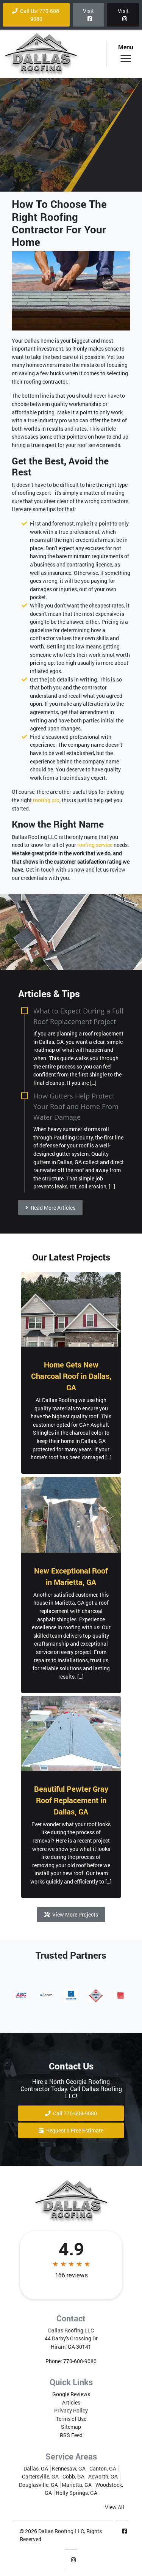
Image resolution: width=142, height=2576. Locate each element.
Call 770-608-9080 (74, 2113)
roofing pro (46, 800)
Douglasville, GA (38, 2485)
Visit (88, 11)
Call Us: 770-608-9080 (40, 15)
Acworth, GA (103, 2476)
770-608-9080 (80, 2361)
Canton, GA (103, 2468)
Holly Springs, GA (76, 2493)
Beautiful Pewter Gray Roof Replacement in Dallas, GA (71, 1800)
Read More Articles (52, 1208)
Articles (71, 2402)
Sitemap (71, 2427)
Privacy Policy (71, 2410)
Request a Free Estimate (74, 2130)
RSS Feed (71, 2435)
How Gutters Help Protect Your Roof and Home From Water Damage (76, 1106)
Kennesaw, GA (69, 2468)
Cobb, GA (73, 2476)
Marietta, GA (77, 2485)
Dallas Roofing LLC (61, 2531)
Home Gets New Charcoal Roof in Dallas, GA (71, 1376)
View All (115, 2507)
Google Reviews (71, 2394)
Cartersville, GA (40, 2476)
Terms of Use (71, 2419)
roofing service (95, 845)
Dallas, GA (36, 2468)
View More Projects (75, 1914)
